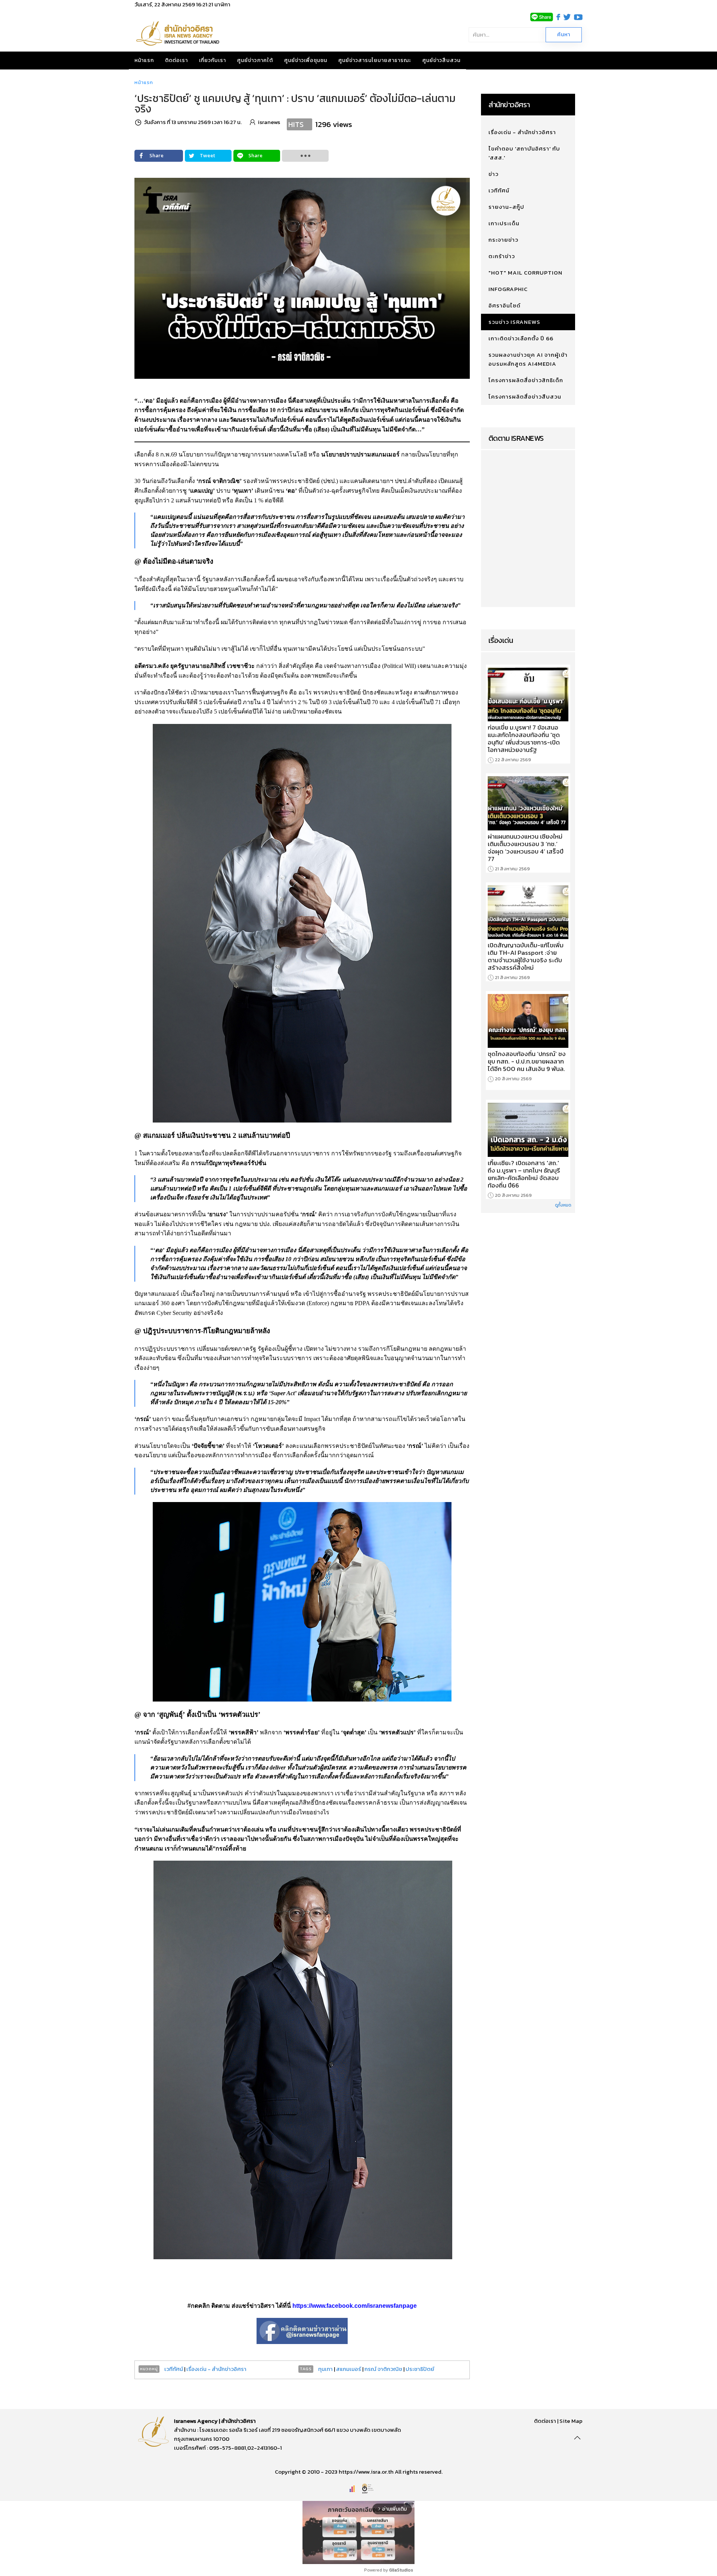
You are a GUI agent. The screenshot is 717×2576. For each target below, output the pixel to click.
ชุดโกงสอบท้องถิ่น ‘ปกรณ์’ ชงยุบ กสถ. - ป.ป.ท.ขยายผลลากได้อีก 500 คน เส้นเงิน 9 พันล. (527, 1061)
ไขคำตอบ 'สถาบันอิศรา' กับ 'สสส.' (524, 153)
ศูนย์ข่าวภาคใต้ (255, 60)
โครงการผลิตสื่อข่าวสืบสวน (525, 397)
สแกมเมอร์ (349, 2369)
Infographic (508, 289)
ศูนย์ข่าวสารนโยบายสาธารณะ (375, 60)
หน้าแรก (144, 60)
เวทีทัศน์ (174, 2369)
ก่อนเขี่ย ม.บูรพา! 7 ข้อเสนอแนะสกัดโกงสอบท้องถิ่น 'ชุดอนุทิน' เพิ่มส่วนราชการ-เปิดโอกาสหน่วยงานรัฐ (524, 739)
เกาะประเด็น (504, 223)
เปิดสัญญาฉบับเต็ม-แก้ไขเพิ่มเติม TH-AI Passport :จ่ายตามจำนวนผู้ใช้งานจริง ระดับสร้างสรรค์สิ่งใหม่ (526, 956)
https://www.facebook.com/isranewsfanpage (355, 2306)
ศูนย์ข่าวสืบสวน (441, 60)
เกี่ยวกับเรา (212, 60)
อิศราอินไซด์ (505, 305)
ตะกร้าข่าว (502, 256)
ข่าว (493, 174)
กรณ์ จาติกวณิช (383, 2369)
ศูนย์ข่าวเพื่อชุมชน (306, 60)
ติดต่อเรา (176, 60)
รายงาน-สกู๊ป (506, 207)
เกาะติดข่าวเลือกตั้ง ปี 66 (521, 338)
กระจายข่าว (503, 240)
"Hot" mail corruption (525, 273)
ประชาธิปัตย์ (420, 2369)
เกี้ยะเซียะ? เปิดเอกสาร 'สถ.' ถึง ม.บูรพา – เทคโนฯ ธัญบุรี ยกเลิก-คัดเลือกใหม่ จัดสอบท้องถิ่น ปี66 (524, 1174)
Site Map (571, 2421)
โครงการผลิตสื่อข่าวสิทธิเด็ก (526, 380)
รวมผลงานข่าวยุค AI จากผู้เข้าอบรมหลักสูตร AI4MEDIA (528, 359)
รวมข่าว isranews (514, 322)
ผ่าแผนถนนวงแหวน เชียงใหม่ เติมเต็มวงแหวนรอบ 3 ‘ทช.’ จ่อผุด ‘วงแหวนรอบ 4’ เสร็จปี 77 (526, 848)
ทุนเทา (325, 2369)
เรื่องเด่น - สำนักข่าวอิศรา (216, 2369)
